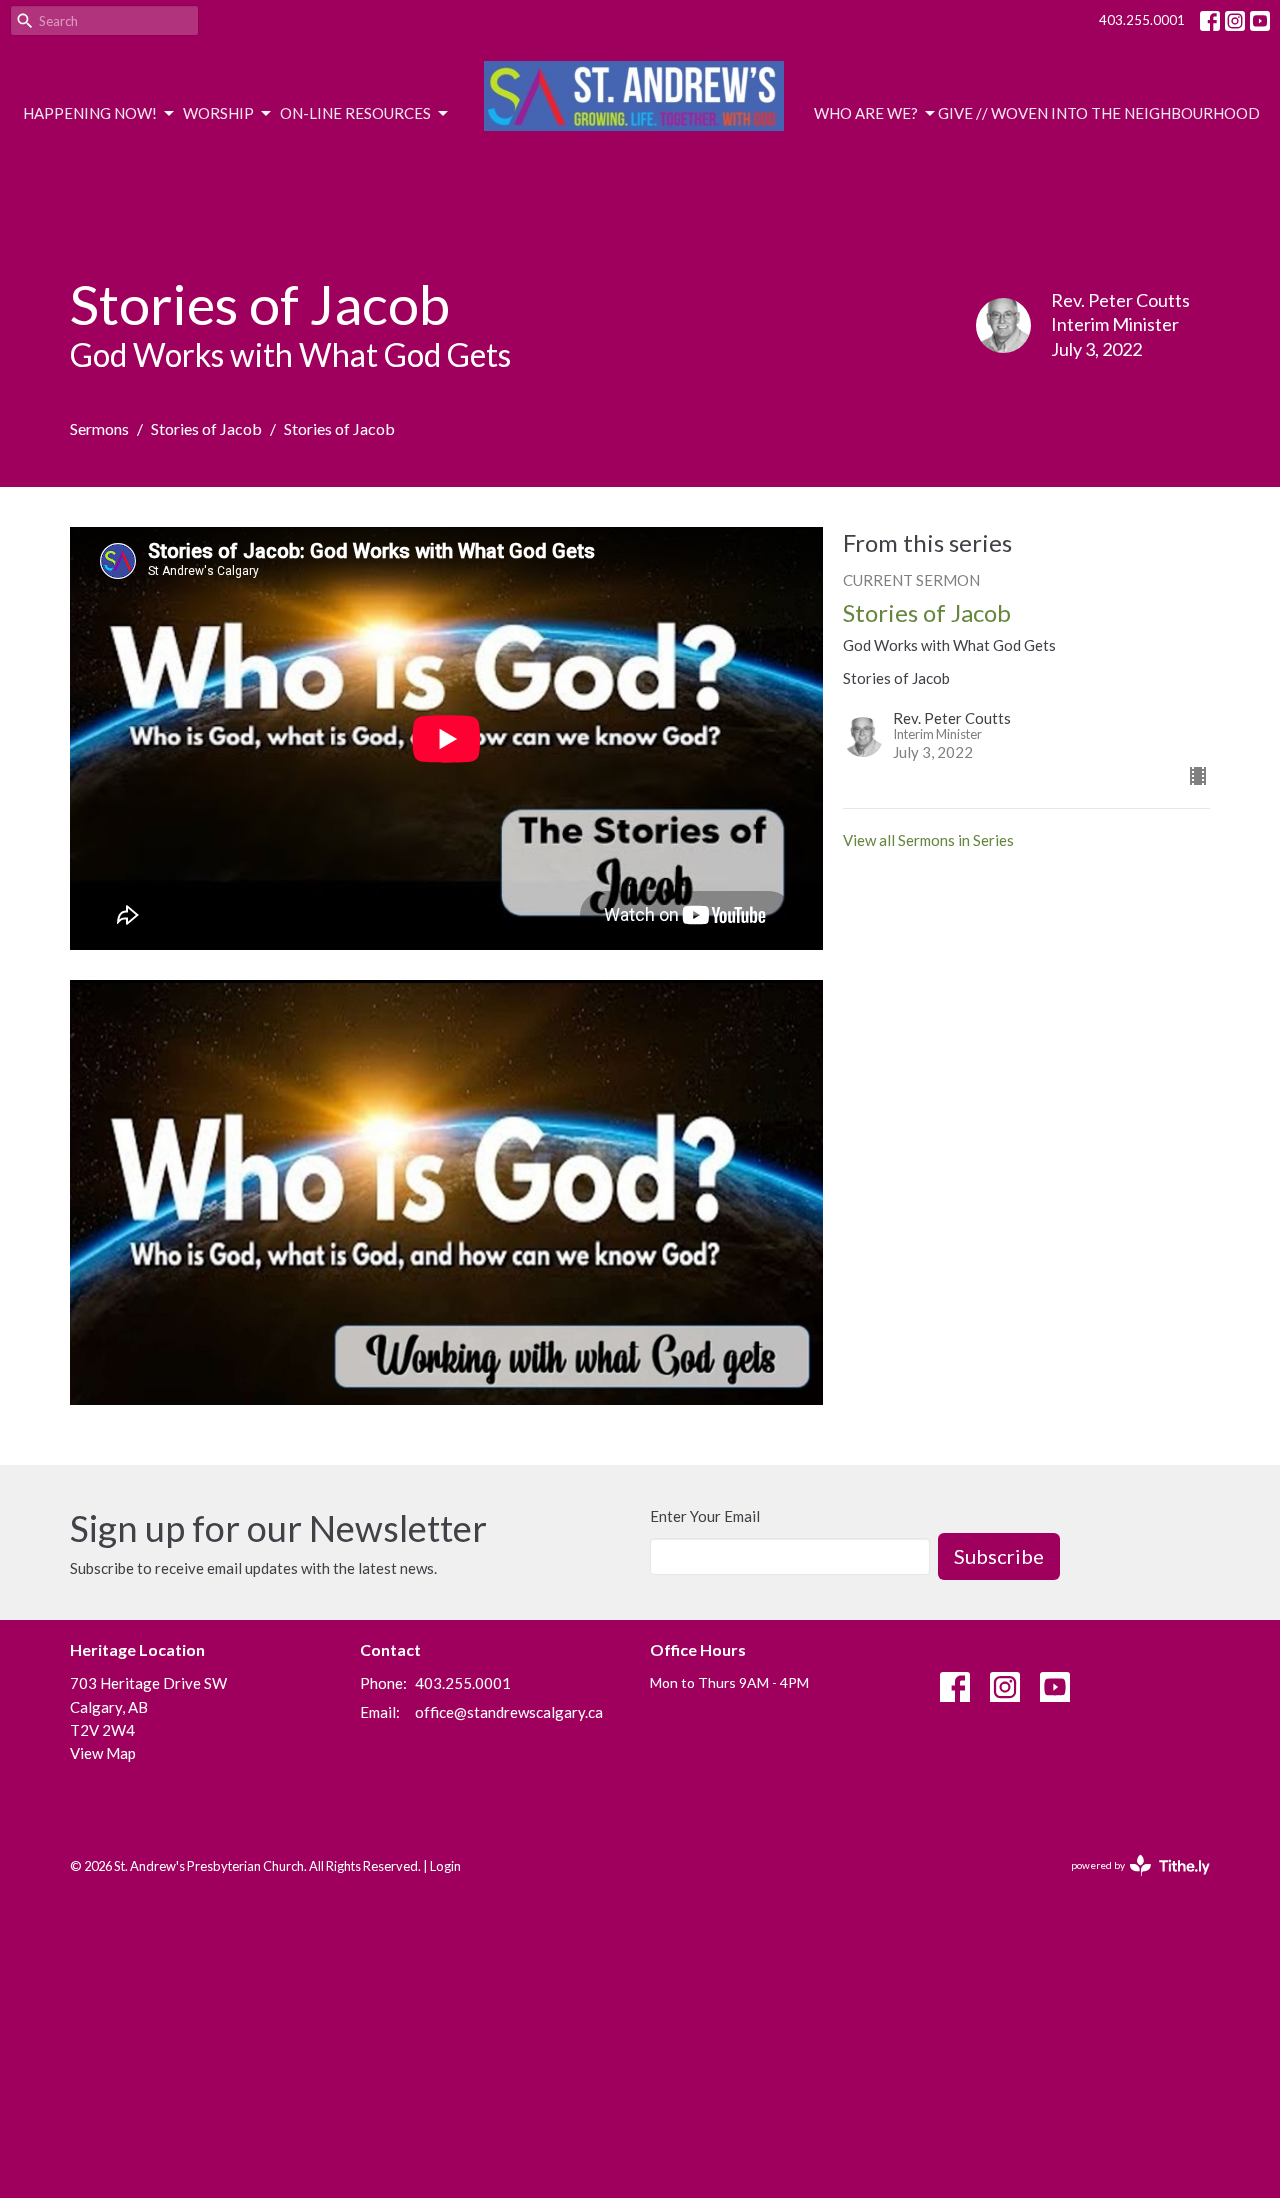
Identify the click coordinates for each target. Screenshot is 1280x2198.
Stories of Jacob (206, 428)
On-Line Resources (355, 113)
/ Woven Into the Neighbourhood (1121, 113)
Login (445, 1866)
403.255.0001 (1142, 20)
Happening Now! (90, 113)
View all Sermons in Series (928, 840)
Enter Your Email (705, 1516)
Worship (218, 113)
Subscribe (999, 1556)
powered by (1130, 1882)
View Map (103, 1753)
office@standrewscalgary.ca (509, 1712)
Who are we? (866, 113)
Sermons (99, 428)
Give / (960, 113)
